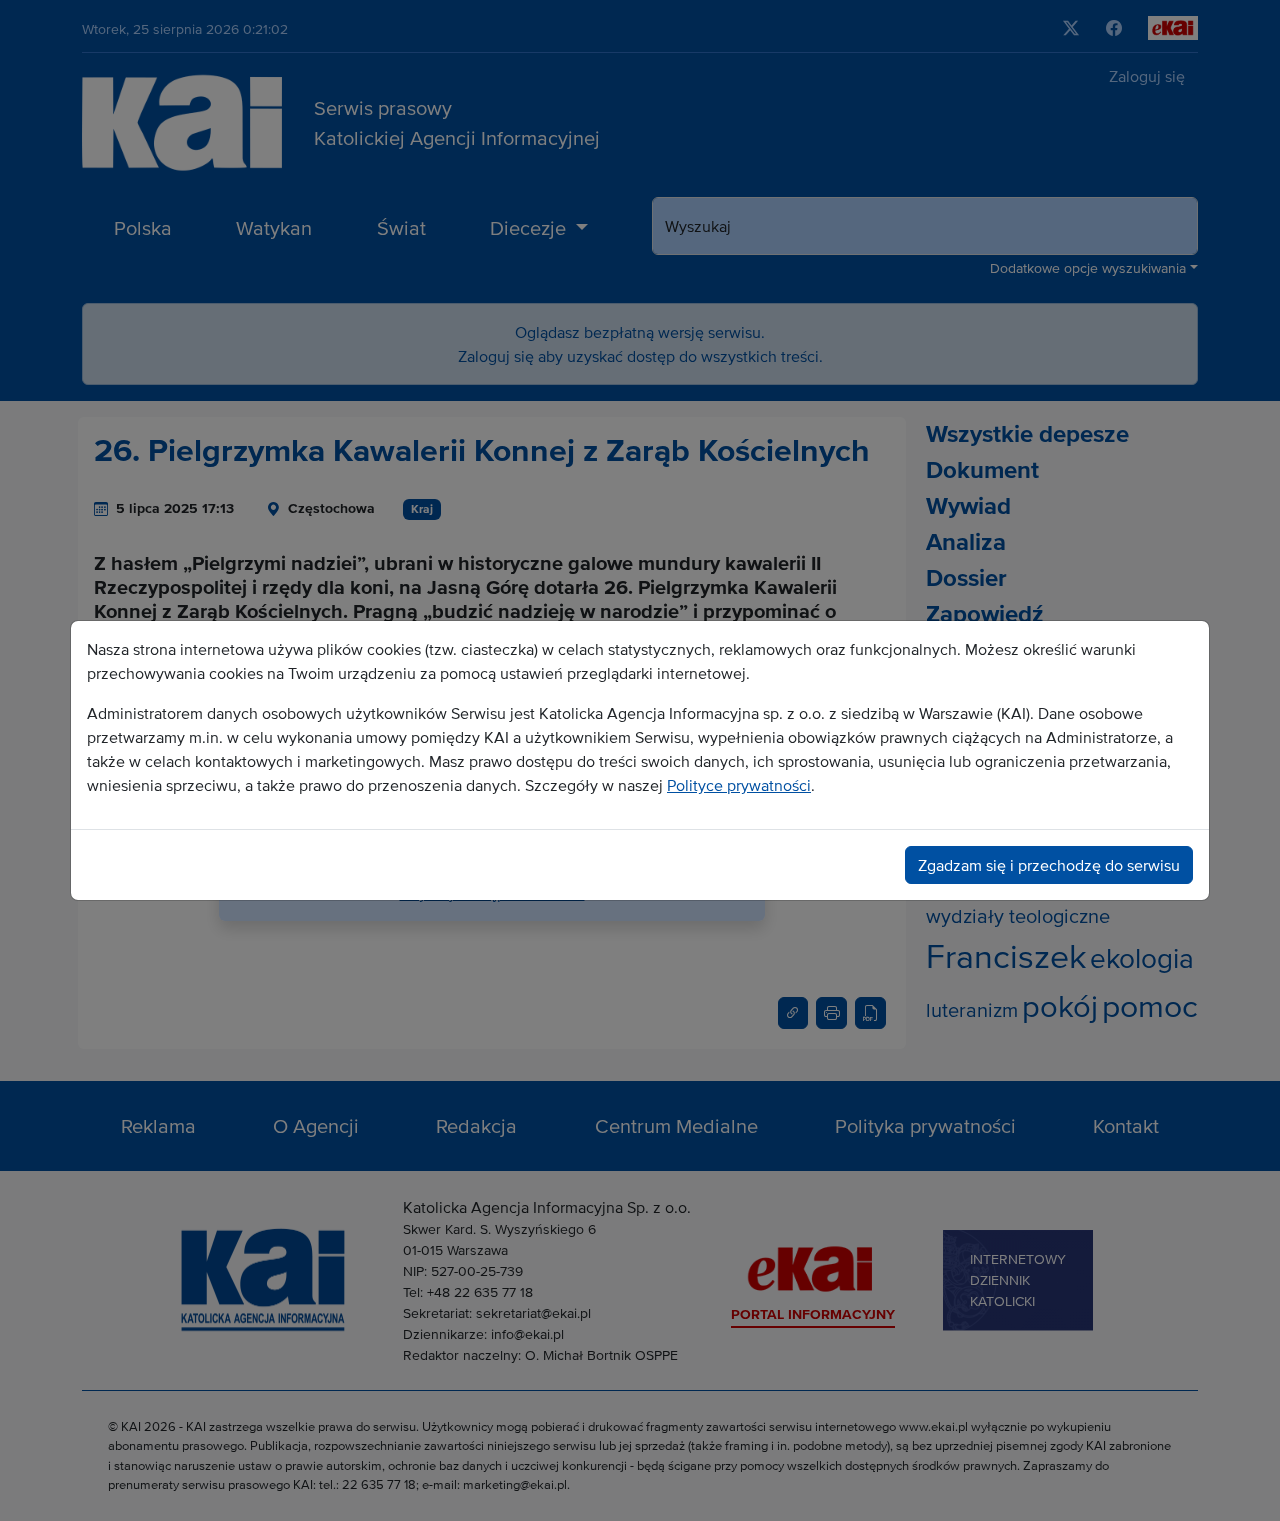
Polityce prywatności (739, 785)
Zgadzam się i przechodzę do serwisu (1049, 865)
